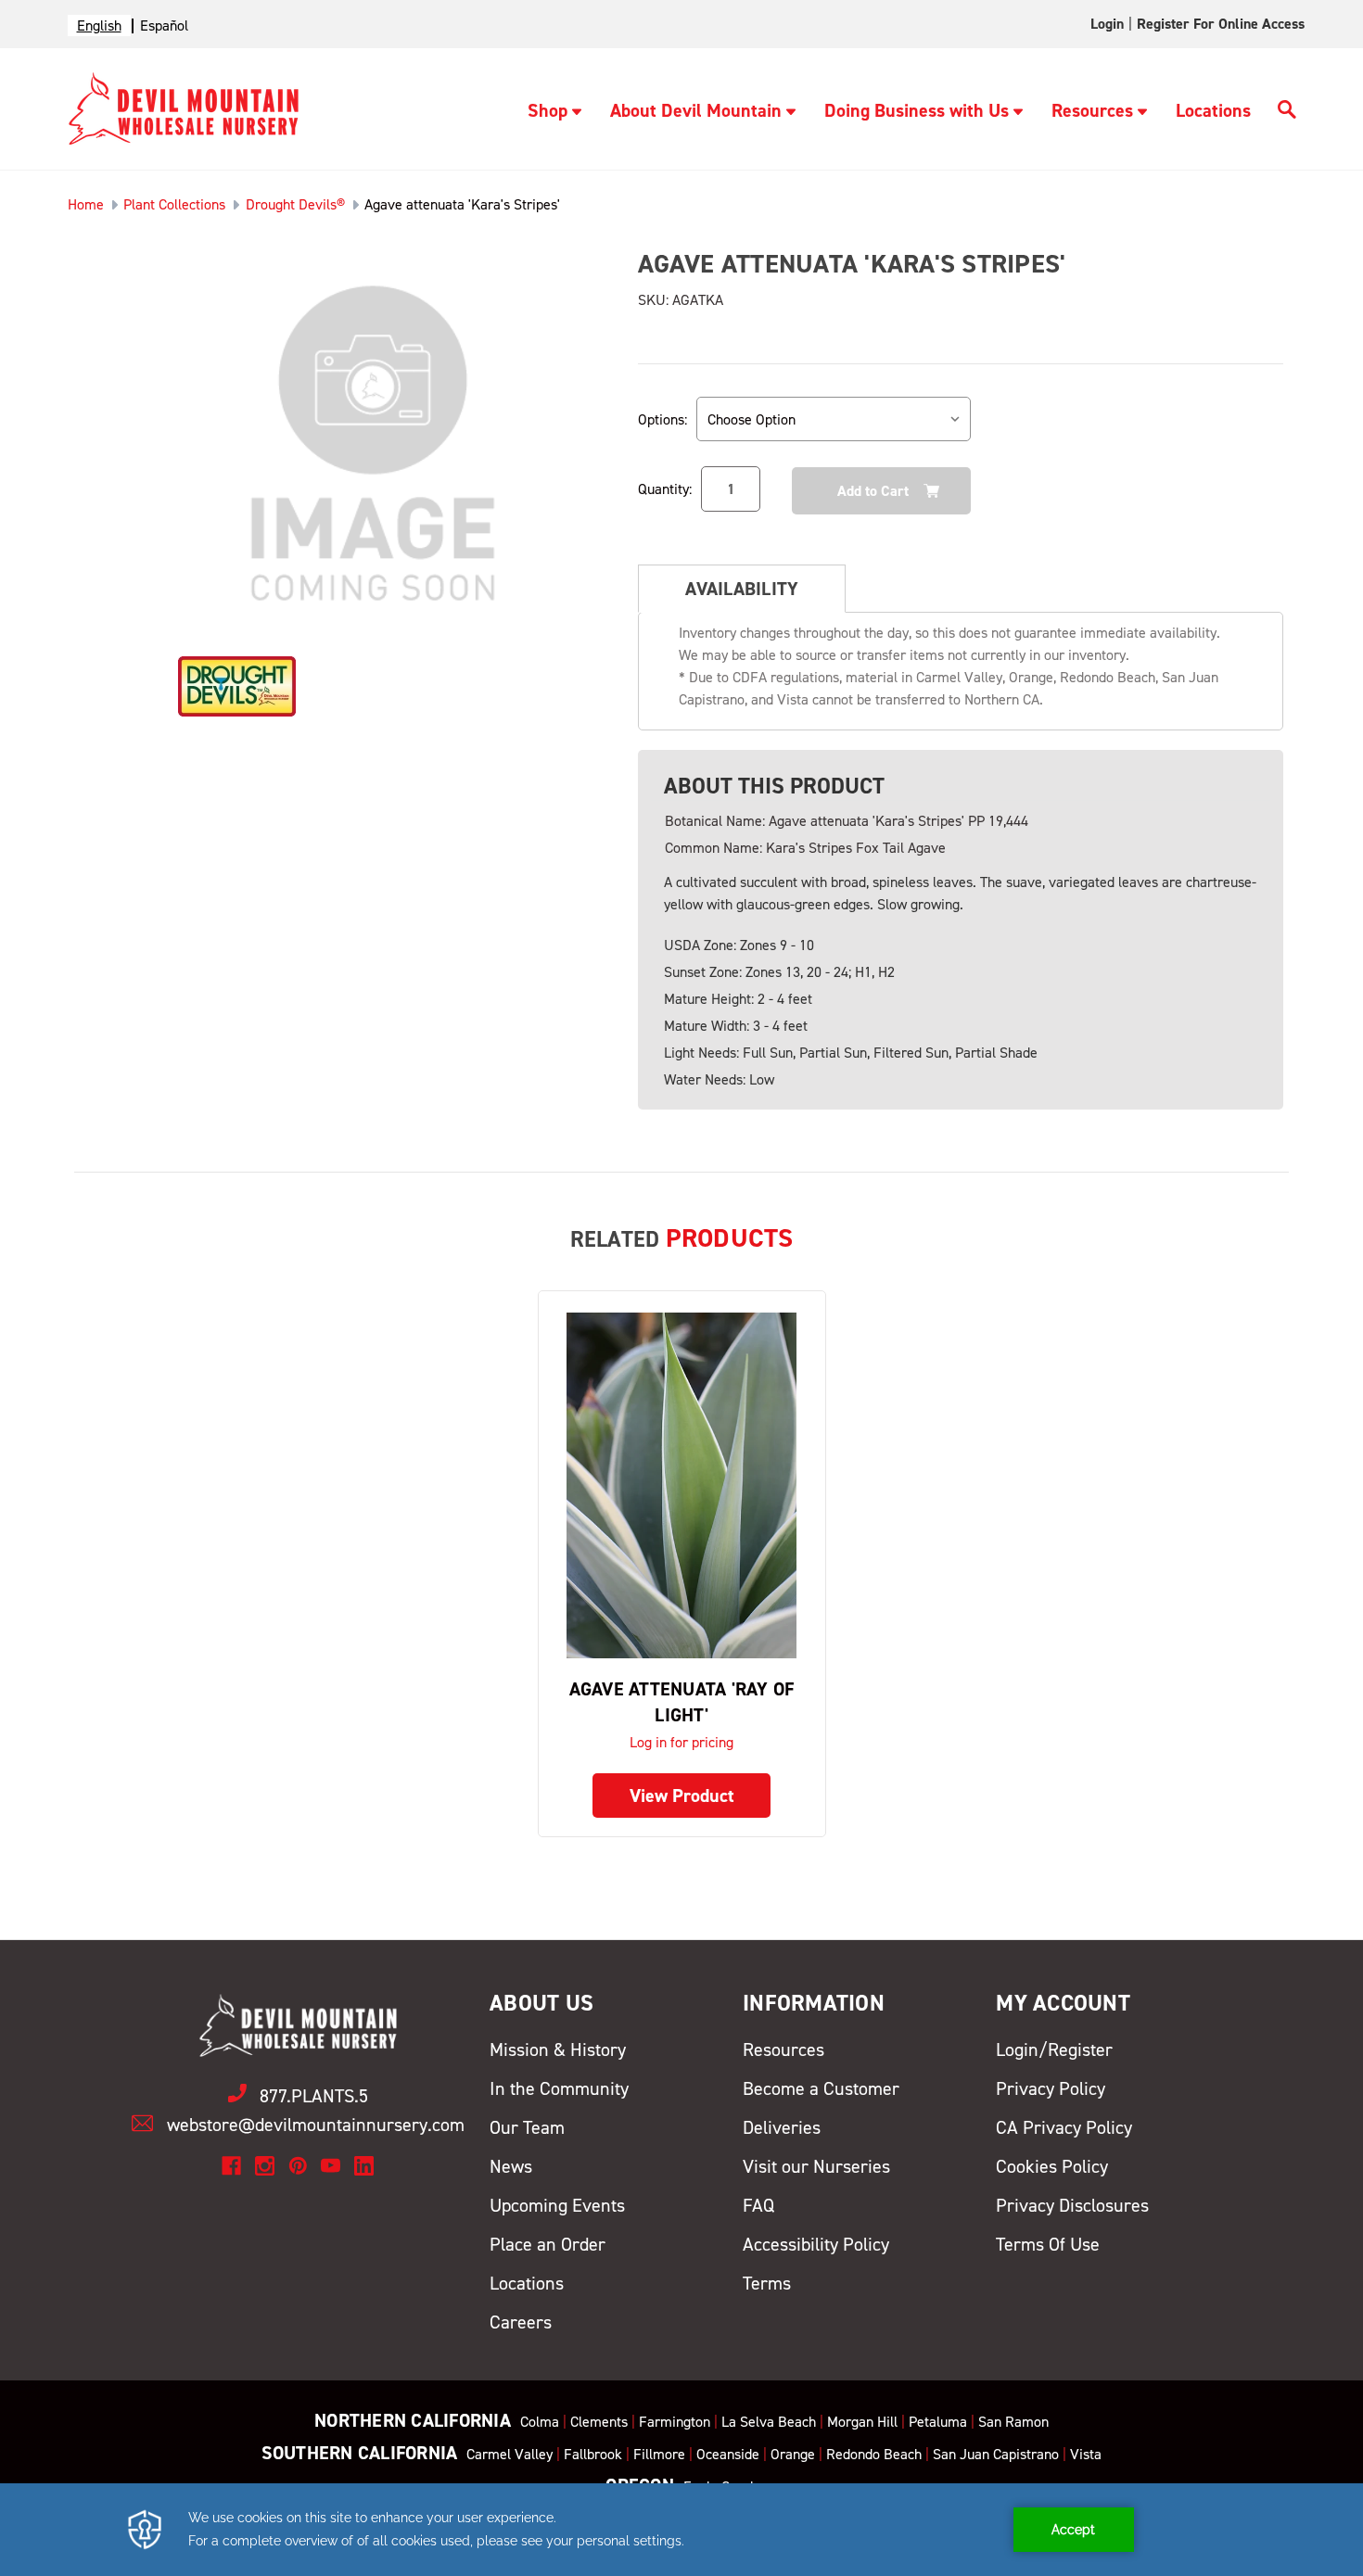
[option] (164, 25)
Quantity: (665, 489)
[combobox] (99, 25)
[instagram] (265, 2166)
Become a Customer (821, 2088)
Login (1107, 24)
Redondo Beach (874, 2454)
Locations (1213, 110)
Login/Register (1054, 2049)
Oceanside (728, 2454)
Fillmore (659, 2454)
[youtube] (331, 2166)
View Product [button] (682, 1796)
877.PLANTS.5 (314, 2096)
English (99, 25)
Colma (540, 2422)
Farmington (675, 2422)
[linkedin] (364, 2166)
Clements (599, 2422)
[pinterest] (298, 2166)
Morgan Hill (862, 2422)
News (511, 2166)
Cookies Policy (1052, 2166)
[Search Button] (1287, 112)
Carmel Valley (510, 2454)
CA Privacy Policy (1064, 2127)
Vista (1086, 2454)
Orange (793, 2454)
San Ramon (1013, 2422)
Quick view (681, 1485)
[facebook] (231, 2166)
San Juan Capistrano (996, 2454)
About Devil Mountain (696, 110)
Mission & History (558, 2049)
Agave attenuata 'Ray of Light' (682, 1702)
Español (164, 25)
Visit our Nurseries (816, 2166)
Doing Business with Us (917, 110)
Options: (662, 419)
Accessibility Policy (816, 2244)
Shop (548, 110)
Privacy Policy (1051, 2088)
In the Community (559, 2088)
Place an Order (548, 2244)
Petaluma (938, 2422)
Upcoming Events (557, 2205)
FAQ (758, 2205)
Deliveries (782, 2127)
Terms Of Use (1048, 2244)
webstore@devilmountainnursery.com (316, 2125)
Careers (521, 2322)
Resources (1092, 110)
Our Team (527, 2127)
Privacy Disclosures (1072, 2205)
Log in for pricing (681, 1742)
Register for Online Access (1221, 24)
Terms (767, 2283)
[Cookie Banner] (681, 2530)
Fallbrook (593, 2454)
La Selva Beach (769, 2422)
